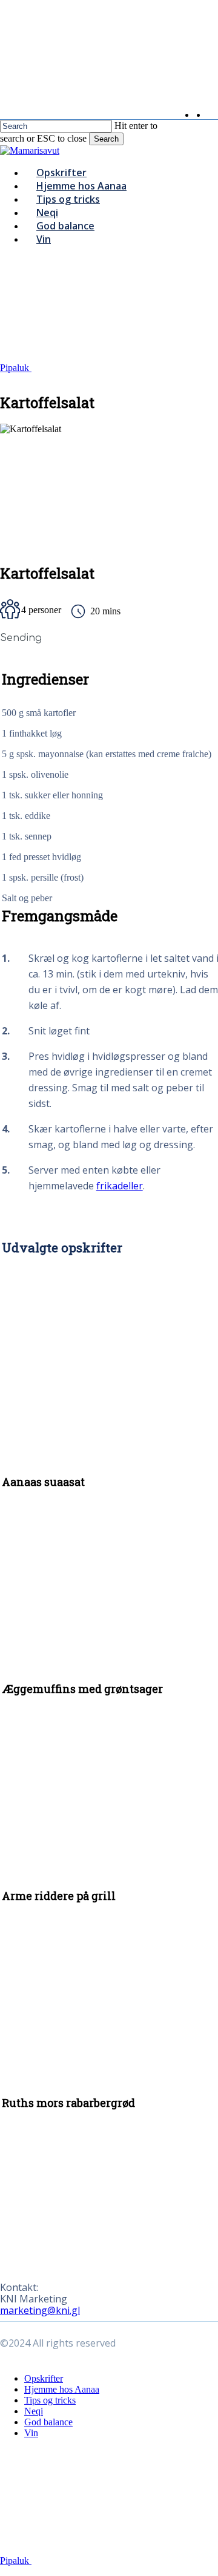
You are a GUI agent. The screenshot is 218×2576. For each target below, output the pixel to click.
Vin (31, 2433)
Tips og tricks (50, 2400)
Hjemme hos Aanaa (62, 2389)
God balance (48, 2422)
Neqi (34, 2411)
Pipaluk (16, 368)
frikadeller (120, 1186)
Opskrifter (44, 2378)
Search (106, 139)
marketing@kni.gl (40, 2310)
